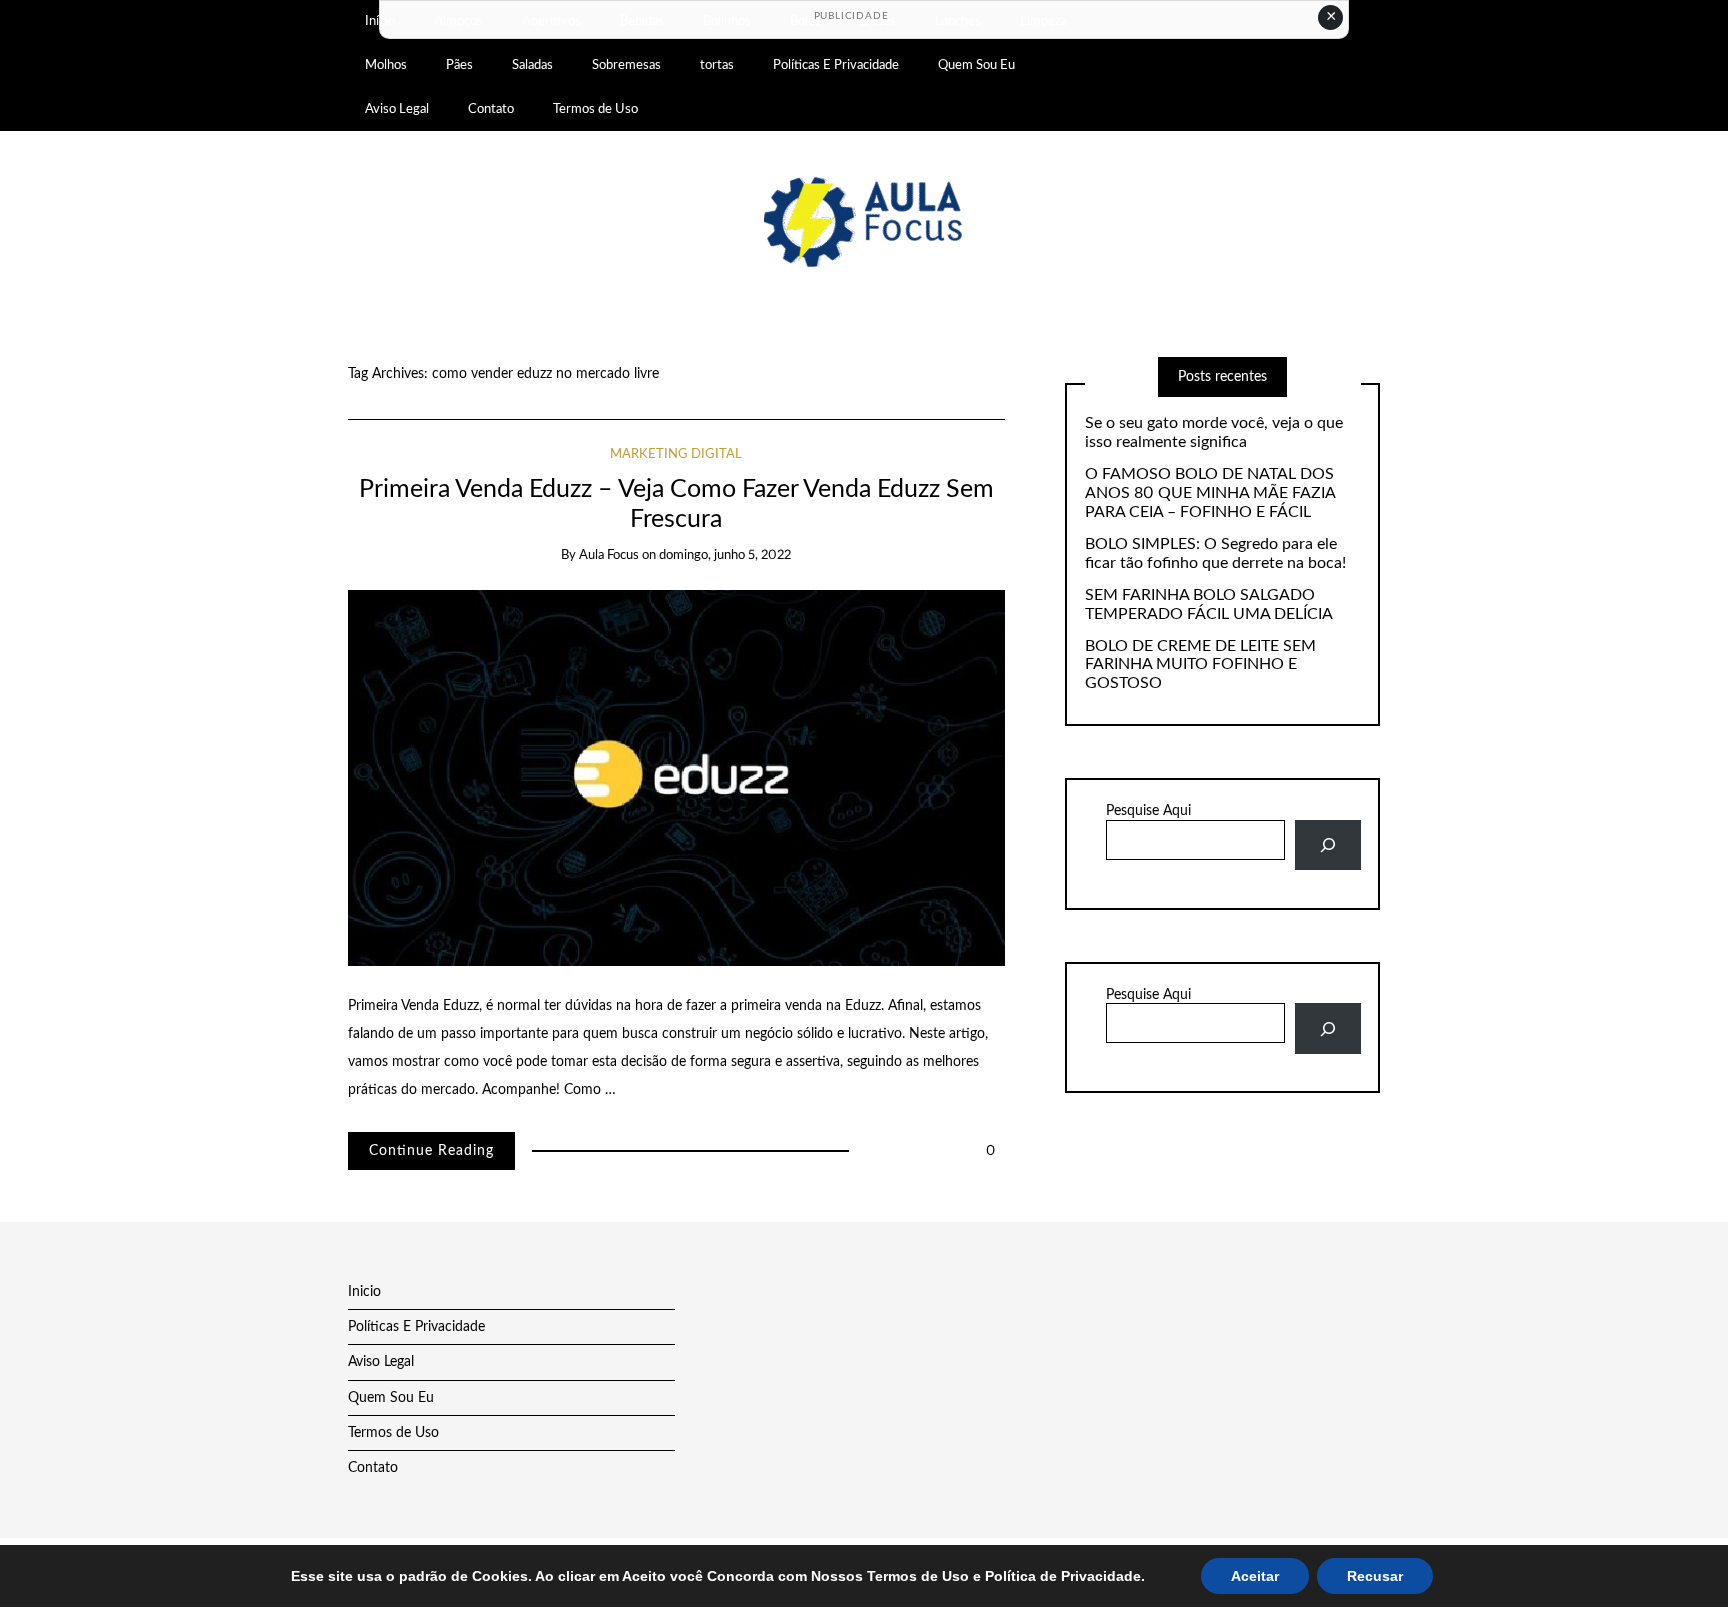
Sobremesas (626, 65)
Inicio (364, 1292)
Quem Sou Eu (976, 65)
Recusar (1375, 1576)
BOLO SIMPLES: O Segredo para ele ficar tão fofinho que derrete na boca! (1215, 553)
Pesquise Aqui (1148, 811)
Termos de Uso (595, 109)
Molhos (386, 65)
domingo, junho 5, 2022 (725, 555)
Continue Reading (431, 1151)
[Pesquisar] (1327, 845)
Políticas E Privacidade (836, 65)
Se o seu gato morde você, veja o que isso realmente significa (1214, 432)
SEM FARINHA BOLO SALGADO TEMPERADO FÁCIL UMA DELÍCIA (1209, 604)
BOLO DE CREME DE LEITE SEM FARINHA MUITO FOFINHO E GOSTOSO (1200, 665)
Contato (491, 109)
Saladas (532, 65)
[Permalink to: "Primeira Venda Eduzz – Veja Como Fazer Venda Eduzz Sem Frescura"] (676, 778)
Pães (459, 65)
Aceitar (1255, 1576)
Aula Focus (609, 555)
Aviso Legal (397, 109)
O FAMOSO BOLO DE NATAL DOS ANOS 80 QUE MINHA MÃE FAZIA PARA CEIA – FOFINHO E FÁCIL (1210, 493)
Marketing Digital (676, 454)
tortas (717, 65)
